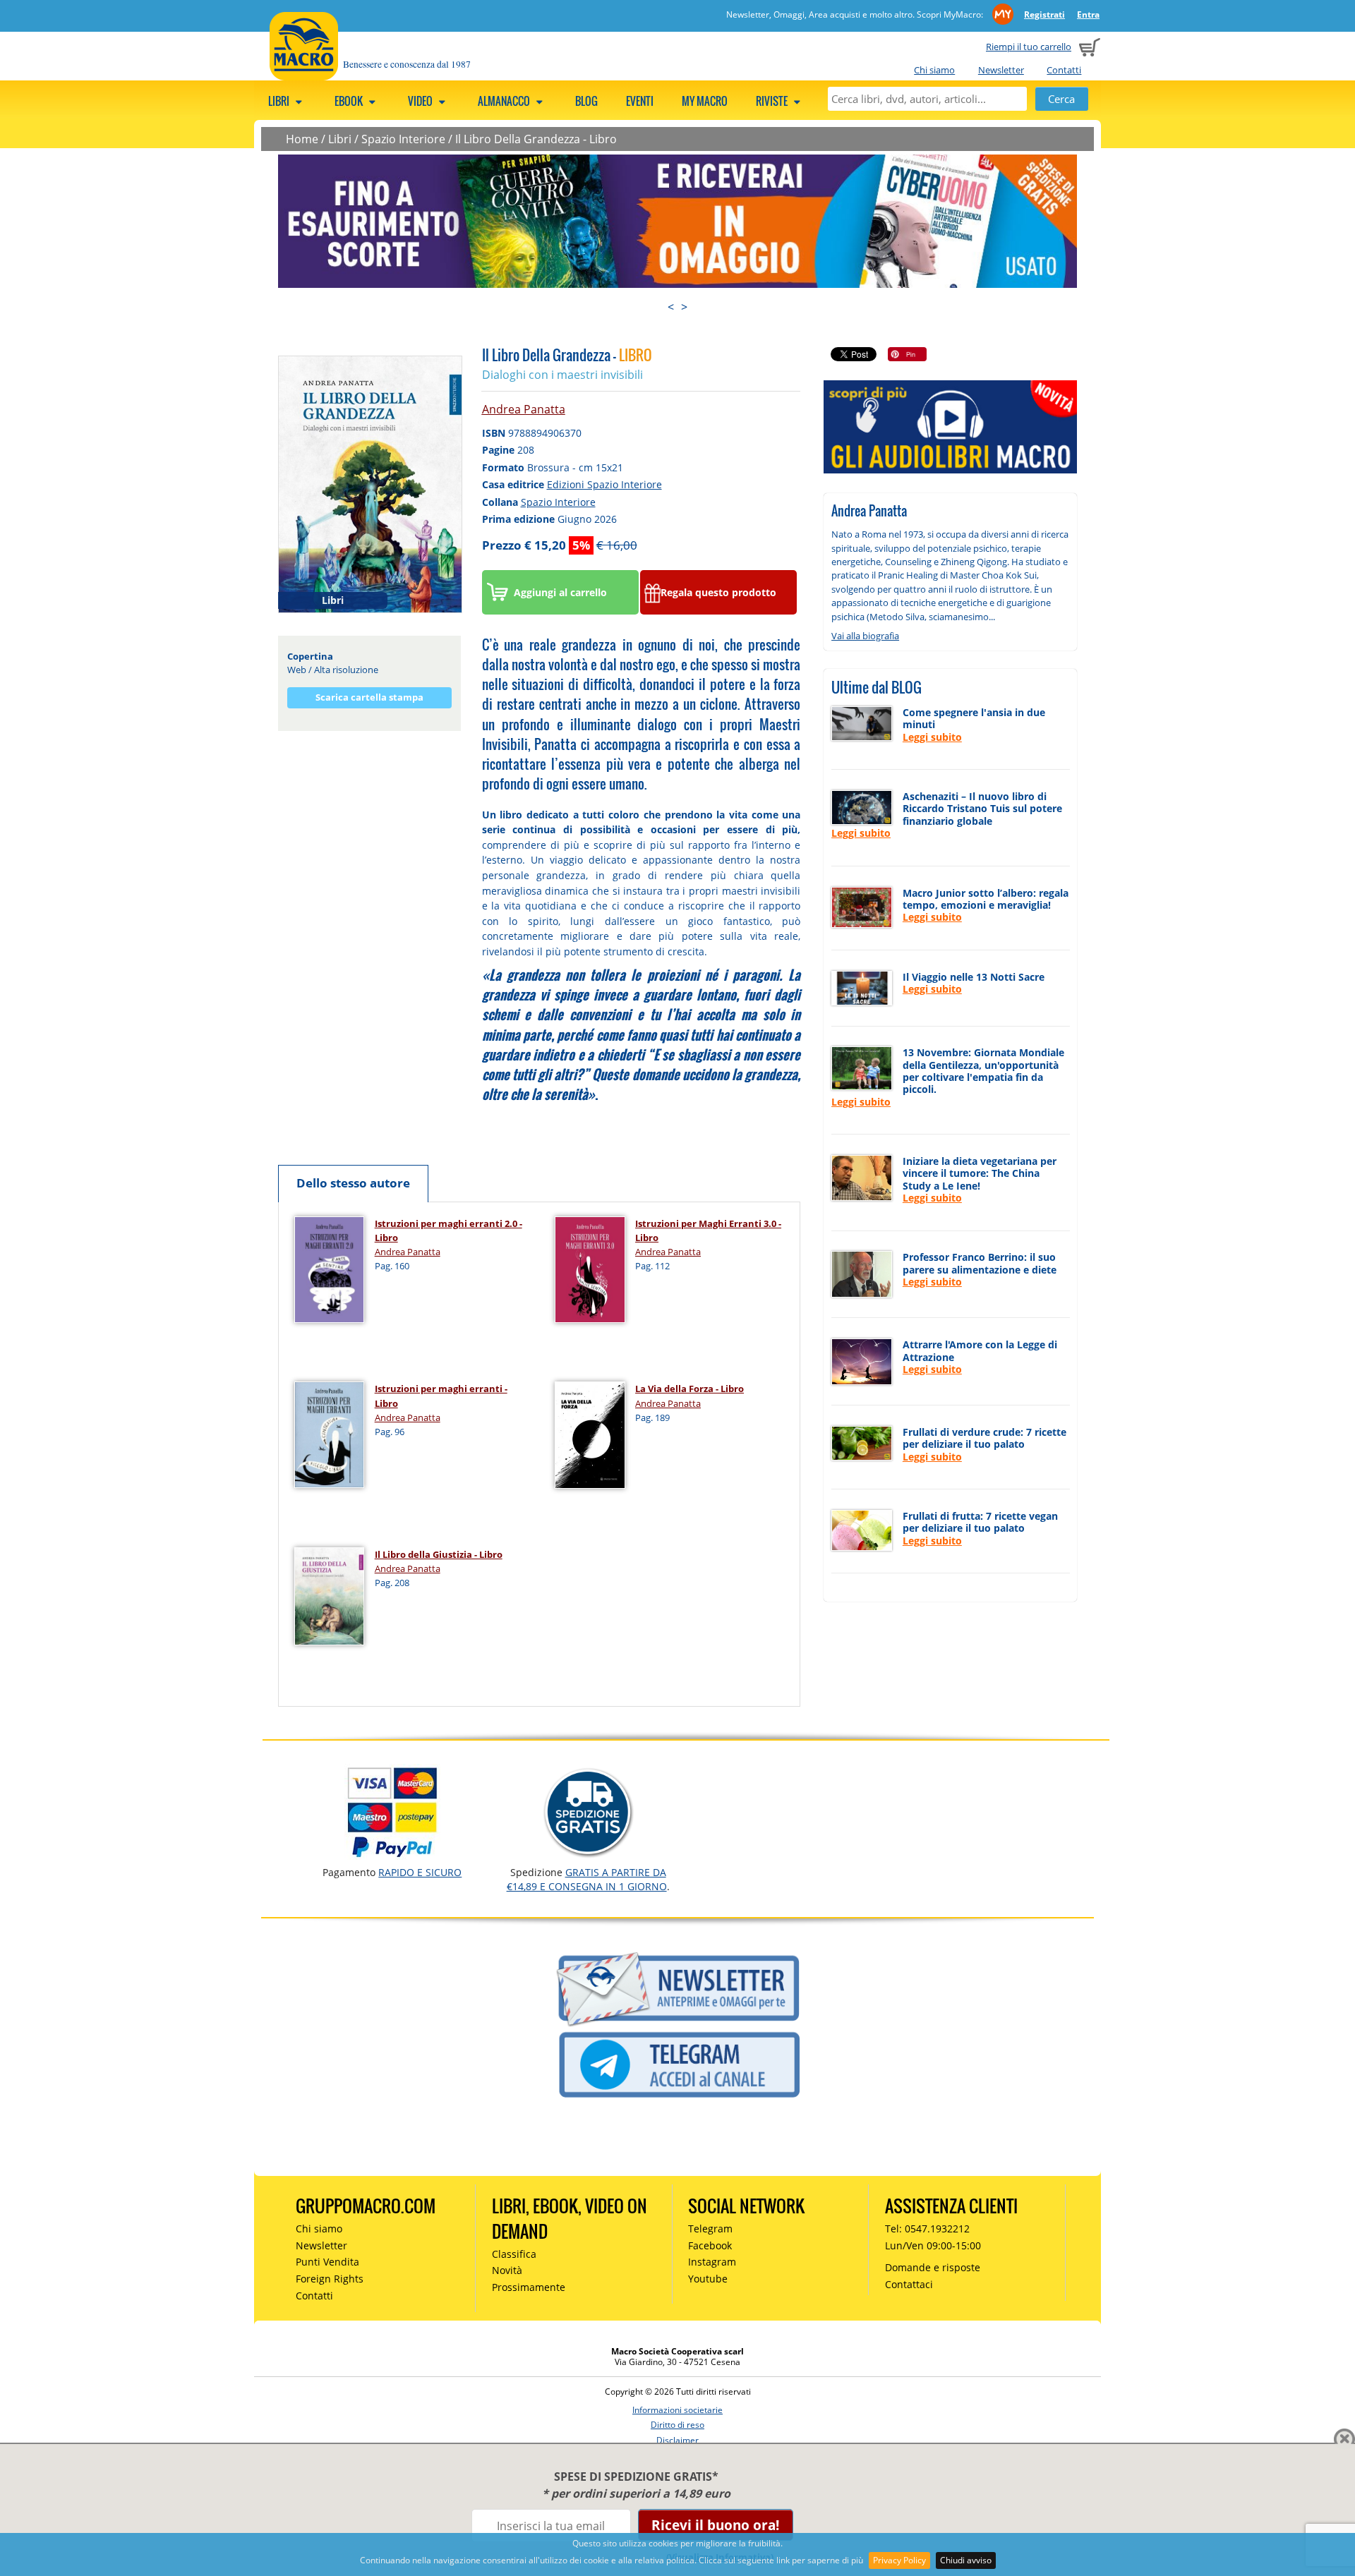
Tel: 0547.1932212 (927, 2229)
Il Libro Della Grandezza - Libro (536, 139)
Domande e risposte (933, 2267)
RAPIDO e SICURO (420, 1872)
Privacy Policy (899, 2560)
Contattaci (909, 2284)
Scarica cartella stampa (369, 697)
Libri (280, 101)
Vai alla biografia (865, 636)
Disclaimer (677, 2440)
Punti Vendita (327, 2262)
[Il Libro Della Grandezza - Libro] (370, 483)
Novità (507, 2270)
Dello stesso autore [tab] (353, 1183)
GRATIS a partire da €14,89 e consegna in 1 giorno (587, 1879)
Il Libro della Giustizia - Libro (439, 1554)
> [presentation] (684, 307)
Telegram (710, 2229)
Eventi (640, 101)
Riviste (773, 101)
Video (421, 101)
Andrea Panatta (524, 409)
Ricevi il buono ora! (715, 2525)
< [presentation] (671, 307)
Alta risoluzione (346, 670)
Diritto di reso (677, 2425)
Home (302, 139)
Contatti (1064, 70)
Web (297, 670)
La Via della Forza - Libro (689, 1389)
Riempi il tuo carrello (1029, 47)
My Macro (705, 101)
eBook (350, 101)
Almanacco (505, 101)
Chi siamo (934, 70)
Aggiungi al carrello (560, 592)
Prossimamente (529, 2287)
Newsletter (1001, 70)
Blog (586, 101)
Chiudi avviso (966, 2560)
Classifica (514, 2254)
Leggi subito (932, 737)
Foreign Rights (330, 2279)
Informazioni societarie (677, 2410)
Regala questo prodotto (718, 592)
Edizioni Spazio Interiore (604, 484)
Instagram (712, 2262)
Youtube (708, 2279)
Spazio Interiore (403, 139)
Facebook (710, 2245)
